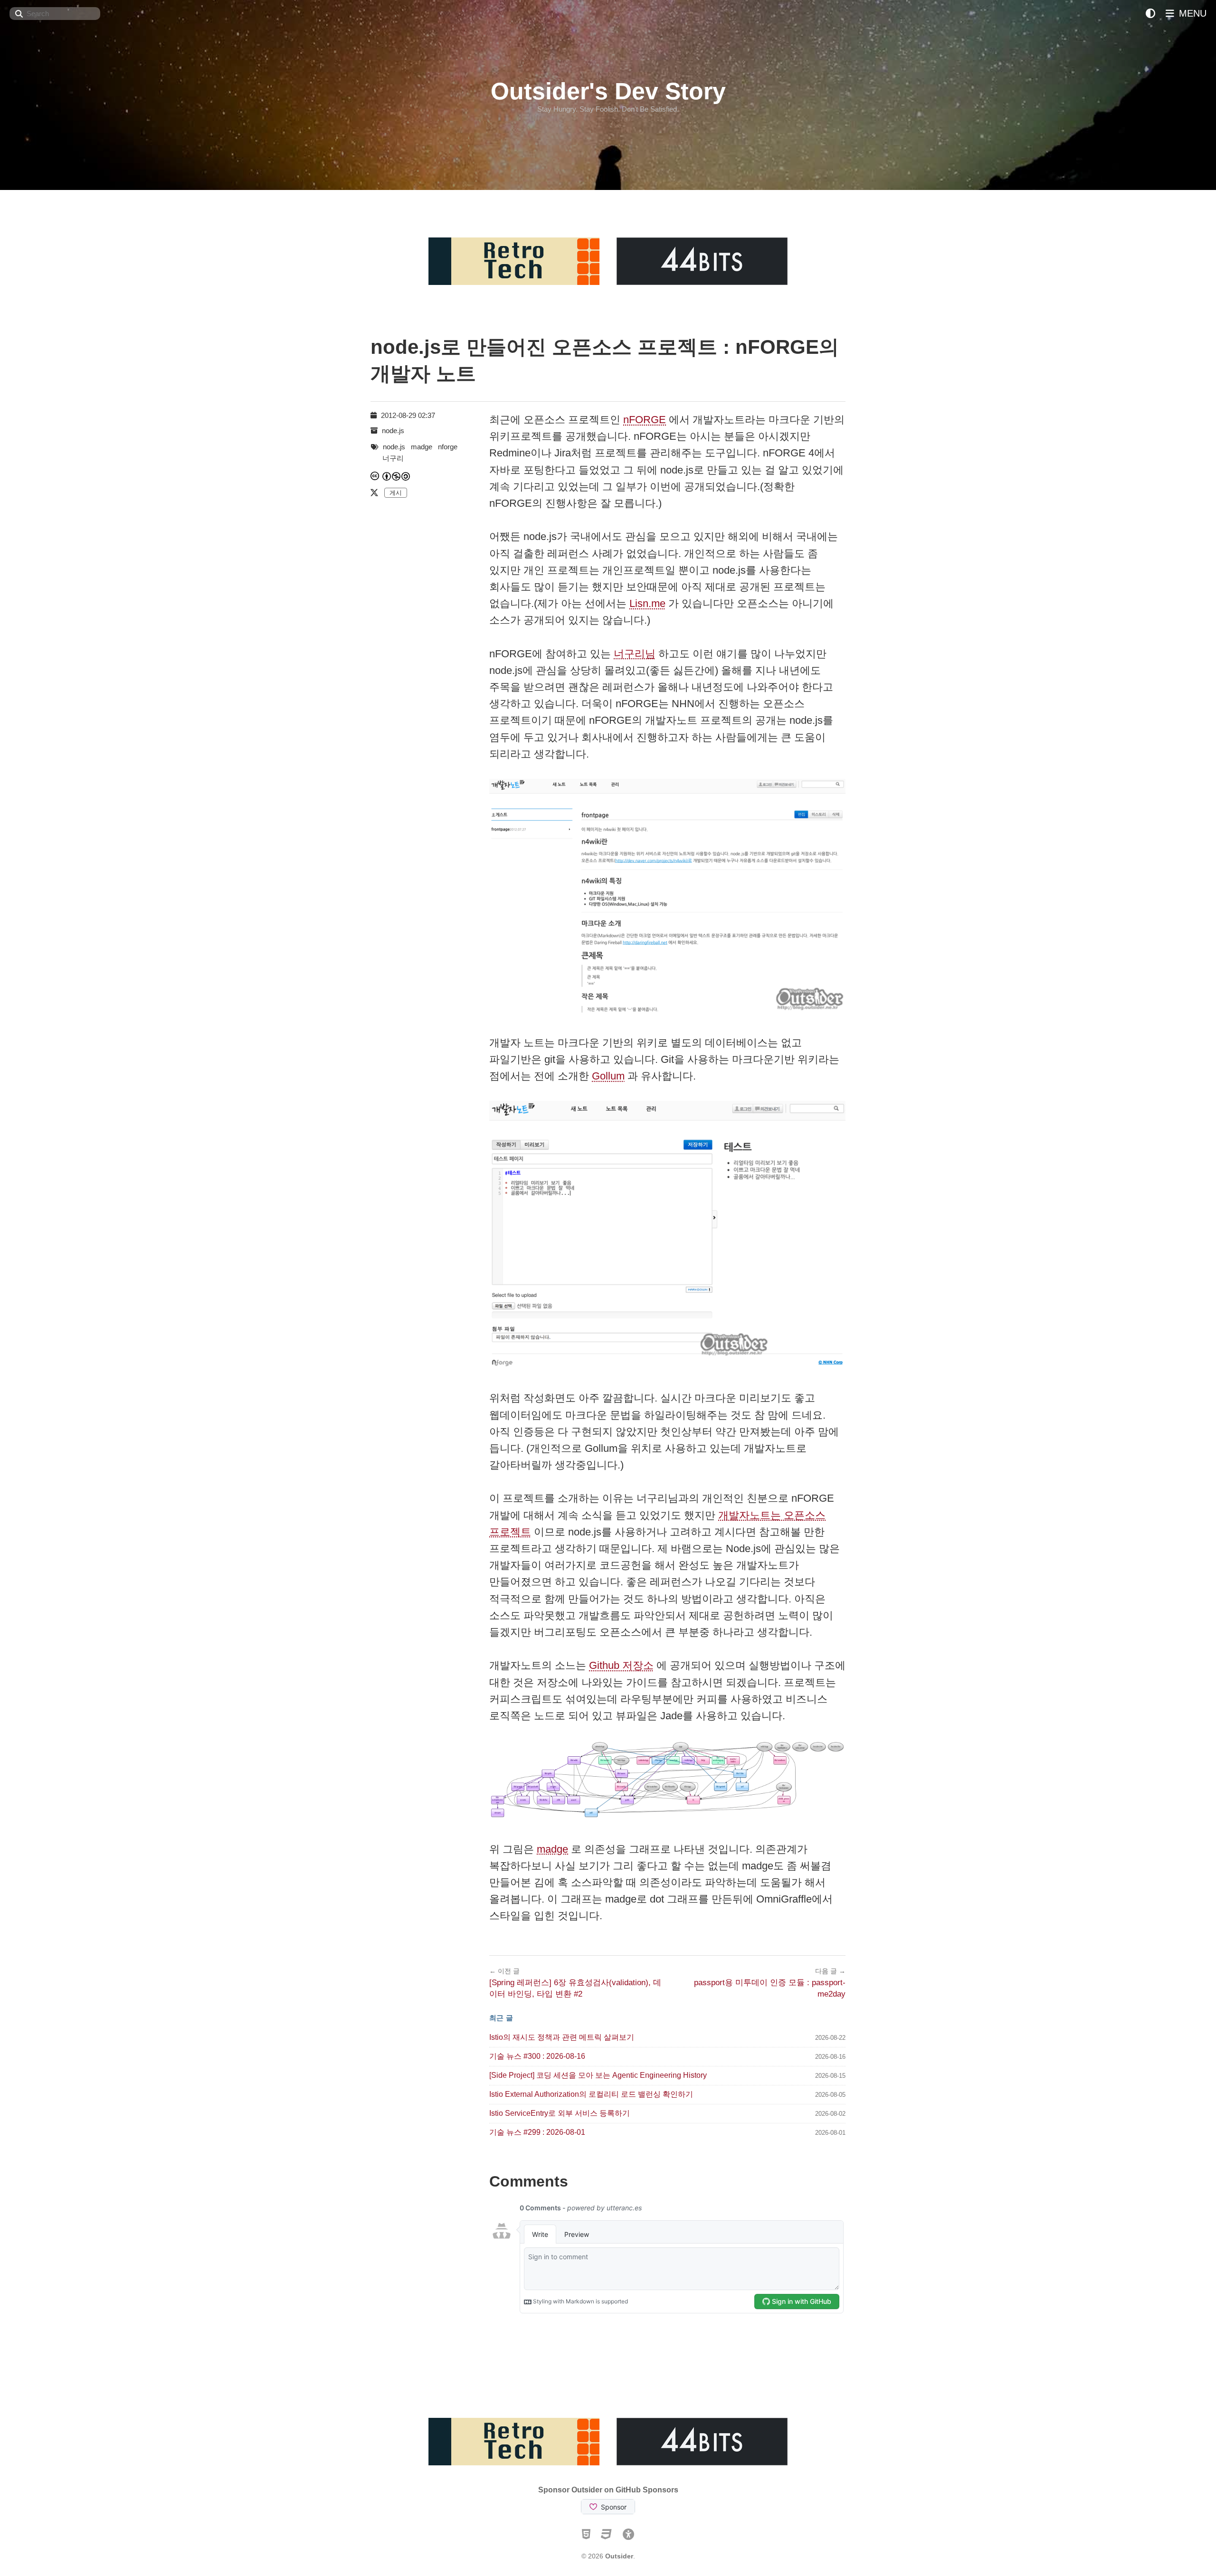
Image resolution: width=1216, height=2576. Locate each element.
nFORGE (645, 420)
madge (552, 1849)
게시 (396, 493)
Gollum (608, 1076)
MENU (1191, 13)
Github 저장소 (621, 1665)
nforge (448, 447)
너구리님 (635, 654)
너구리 (393, 458)
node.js (393, 431)
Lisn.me (647, 603)
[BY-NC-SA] (397, 476)
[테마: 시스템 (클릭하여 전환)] (1150, 14)
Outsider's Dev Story (608, 91)
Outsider (619, 2556)
